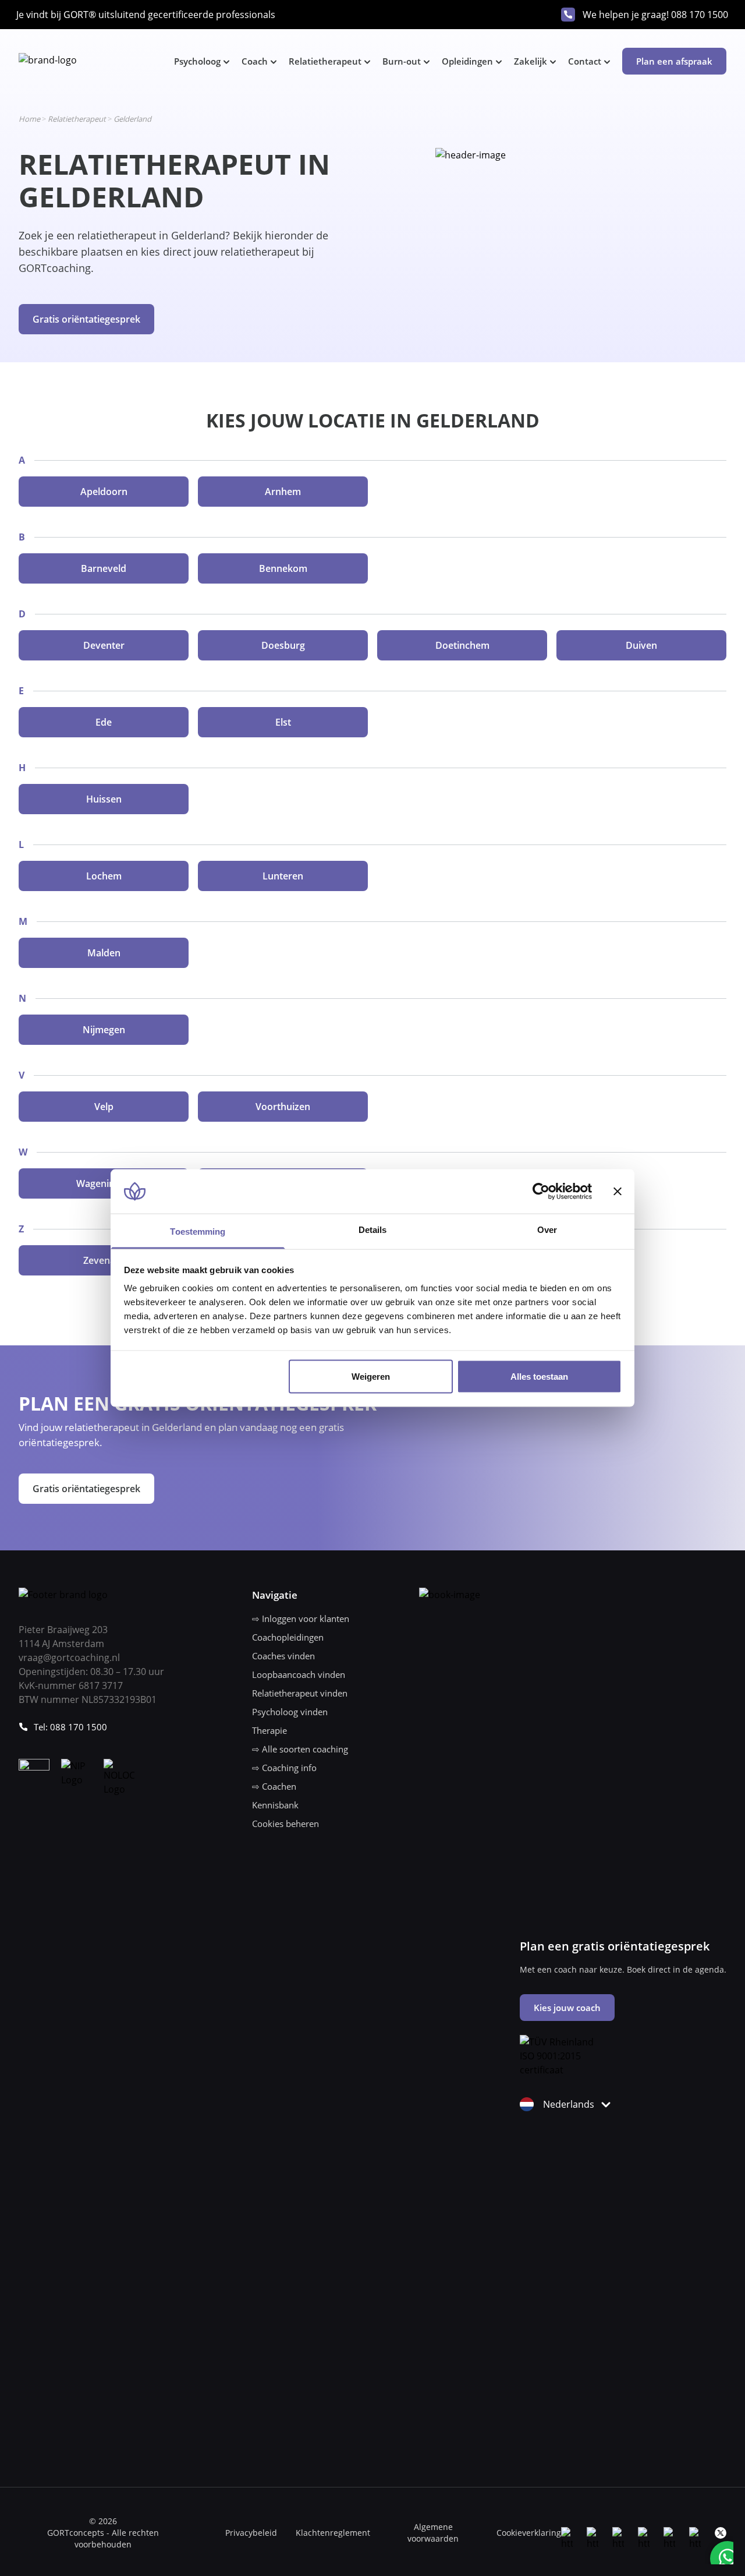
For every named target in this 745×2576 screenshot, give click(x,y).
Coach (255, 61)
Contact (585, 61)
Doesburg (283, 645)
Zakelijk (531, 61)
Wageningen (104, 1183)
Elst (283, 722)
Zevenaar (104, 1260)
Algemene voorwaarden (433, 2533)
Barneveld (104, 568)
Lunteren (283, 876)
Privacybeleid (251, 2533)
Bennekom (283, 568)
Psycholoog (197, 61)
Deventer (104, 645)
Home (29, 119)
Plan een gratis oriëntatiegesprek (615, 1946)
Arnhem (283, 492)
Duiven (641, 645)
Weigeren (371, 1376)
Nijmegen (104, 1030)
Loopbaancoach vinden (299, 1674)
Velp (104, 1107)
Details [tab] (373, 1230)
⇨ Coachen (274, 1786)
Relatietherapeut (325, 61)
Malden (104, 953)
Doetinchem (462, 645)
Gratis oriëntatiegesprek (86, 319)
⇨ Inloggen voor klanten (301, 1619)
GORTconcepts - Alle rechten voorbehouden (103, 2538)
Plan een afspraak (674, 61)
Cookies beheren (285, 1824)
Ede (104, 722)
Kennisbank (275, 1805)
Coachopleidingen (288, 1637)
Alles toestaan (539, 1376)
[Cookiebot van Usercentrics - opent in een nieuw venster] (541, 1191)
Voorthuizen (283, 1107)
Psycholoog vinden (290, 1712)
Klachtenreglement (333, 2533)
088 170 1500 (700, 15)
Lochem (104, 876)
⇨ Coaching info (284, 1768)
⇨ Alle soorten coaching (300, 1749)
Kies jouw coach (567, 2008)
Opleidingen (467, 61)
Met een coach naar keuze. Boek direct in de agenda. (623, 1969)
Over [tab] (547, 1230)
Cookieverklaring (529, 2533)
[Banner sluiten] (618, 1191)
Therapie (269, 1730)
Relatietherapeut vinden (300, 1693)
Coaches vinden (283, 1656)
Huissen (104, 799)
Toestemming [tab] (198, 1232)
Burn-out (402, 61)
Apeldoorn (104, 492)
